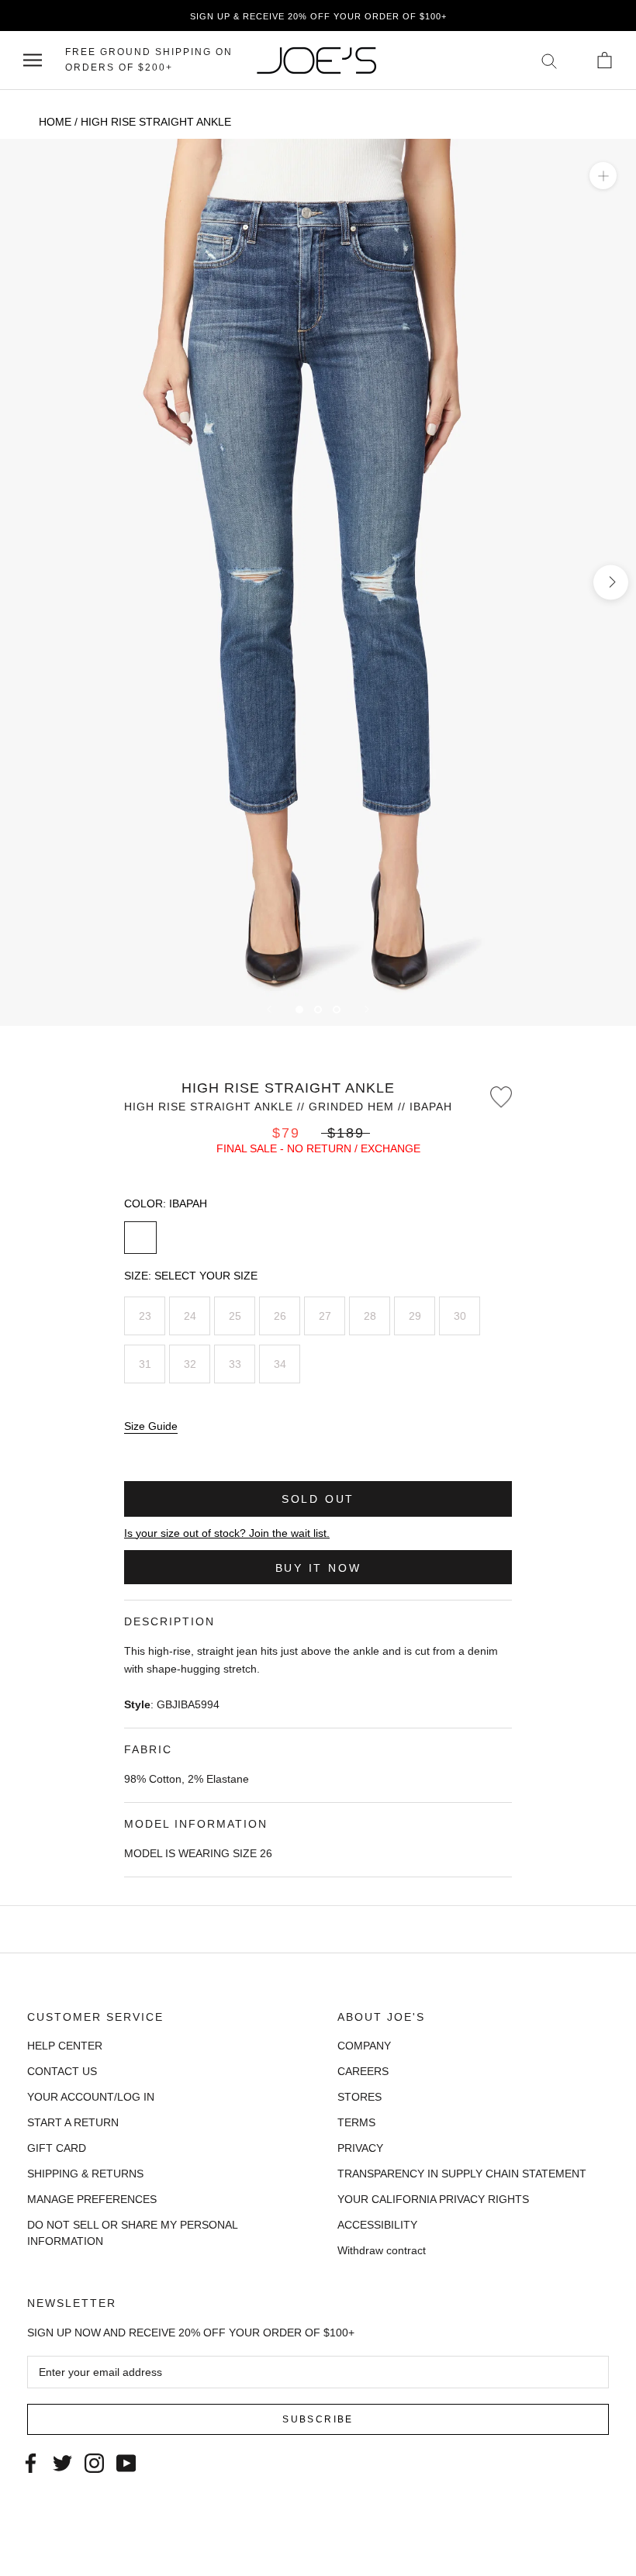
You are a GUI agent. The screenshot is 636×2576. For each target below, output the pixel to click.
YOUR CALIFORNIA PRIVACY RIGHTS (433, 2199)
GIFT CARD (57, 2148)
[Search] (550, 60)
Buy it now (318, 1568)
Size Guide (151, 1426)
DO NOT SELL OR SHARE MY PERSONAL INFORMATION (132, 2233)
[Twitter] (62, 2462)
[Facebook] (31, 2462)
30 (460, 1316)
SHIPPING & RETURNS (85, 2174)
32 (190, 1364)
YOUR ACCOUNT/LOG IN (91, 2097)
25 (235, 1316)
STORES (359, 2097)
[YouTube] (126, 2462)
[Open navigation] (33, 60)
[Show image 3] (337, 1010)
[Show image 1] (299, 1010)
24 (190, 1316)
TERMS (356, 2122)
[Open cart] (605, 60)
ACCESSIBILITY (377, 2225)
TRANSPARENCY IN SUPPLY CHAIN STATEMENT (462, 2174)
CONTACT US (62, 2071)
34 (280, 1364)
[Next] (367, 1009)
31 (145, 1364)
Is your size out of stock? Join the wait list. (227, 1533)
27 (325, 1316)
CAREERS (363, 2071)
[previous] (25, 582)
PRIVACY (360, 2148)
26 (280, 1316)
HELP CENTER (65, 2046)
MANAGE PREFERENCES (92, 2199)
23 (145, 1316)
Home (55, 122)
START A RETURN (73, 2122)
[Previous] (269, 1009)
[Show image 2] (318, 1010)
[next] (611, 582)
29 (415, 1316)
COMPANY (364, 2046)
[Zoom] (603, 176)
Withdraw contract (382, 2250)
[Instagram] (94, 2462)
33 (235, 1364)
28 (370, 1316)
